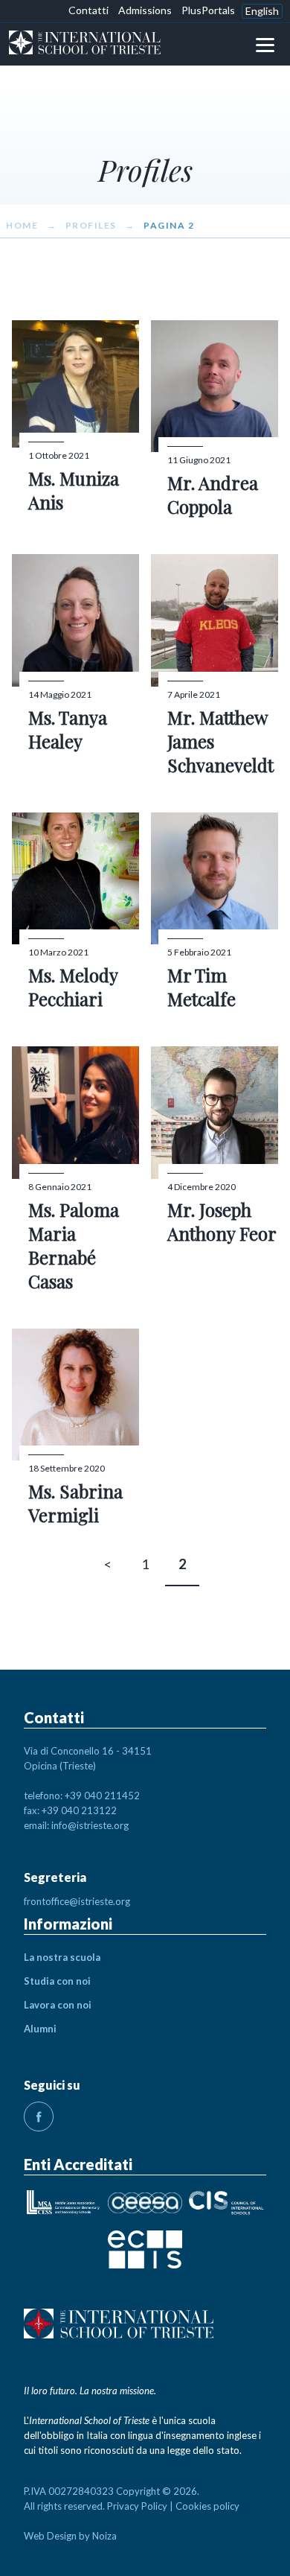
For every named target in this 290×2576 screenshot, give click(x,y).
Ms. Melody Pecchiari (73, 987)
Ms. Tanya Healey (68, 729)
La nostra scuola (62, 1957)
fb (39, 2117)
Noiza (104, 2536)
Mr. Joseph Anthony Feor (222, 1221)
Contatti (88, 10)
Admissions (145, 10)
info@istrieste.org (90, 1825)
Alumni (40, 2029)
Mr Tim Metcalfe (202, 987)
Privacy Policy (137, 2506)
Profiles (91, 225)
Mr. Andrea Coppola (213, 494)
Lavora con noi (58, 2005)
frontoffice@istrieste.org (77, 1901)
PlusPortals (208, 10)
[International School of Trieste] (85, 44)
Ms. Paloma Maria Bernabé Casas (74, 1245)
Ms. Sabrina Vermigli (75, 1503)
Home (22, 225)
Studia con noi (57, 1981)
